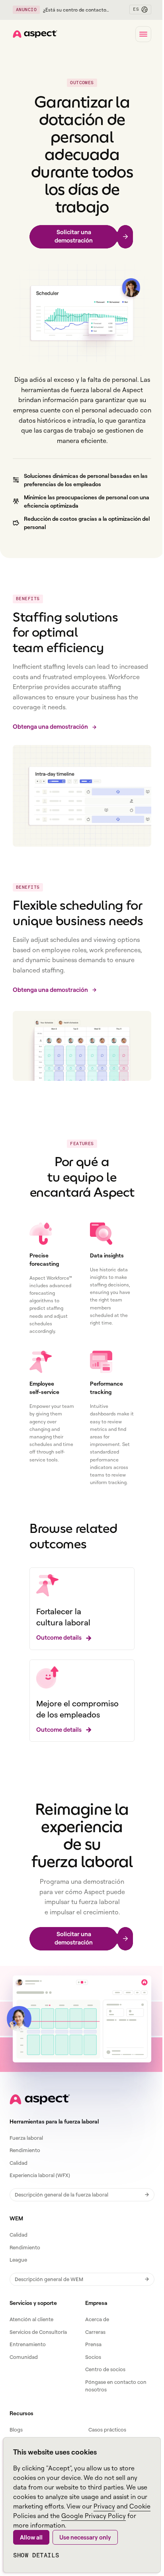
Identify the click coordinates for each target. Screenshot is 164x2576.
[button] (140, 10)
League (18, 2260)
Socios (93, 2357)
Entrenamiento (28, 2344)
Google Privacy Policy (94, 2516)
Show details (36, 2555)
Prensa (93, 2344)
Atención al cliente (31, 2319)
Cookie (140, 2506)
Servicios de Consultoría (38, 2332)
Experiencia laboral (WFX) (40, 2175)
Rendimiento (25, 2150)
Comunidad (24, 2357)
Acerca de (97, 2319)
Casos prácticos (107, 2430)
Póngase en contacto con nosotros (116, 2386)
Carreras (95, 2332)
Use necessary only (85, 2537)
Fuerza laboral (26, 2138)
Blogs (16, 2430)
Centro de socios (105, 2369)
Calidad (19, 2163)
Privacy (104, 2506)
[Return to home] (40, 2099)
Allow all (31, 2537)
